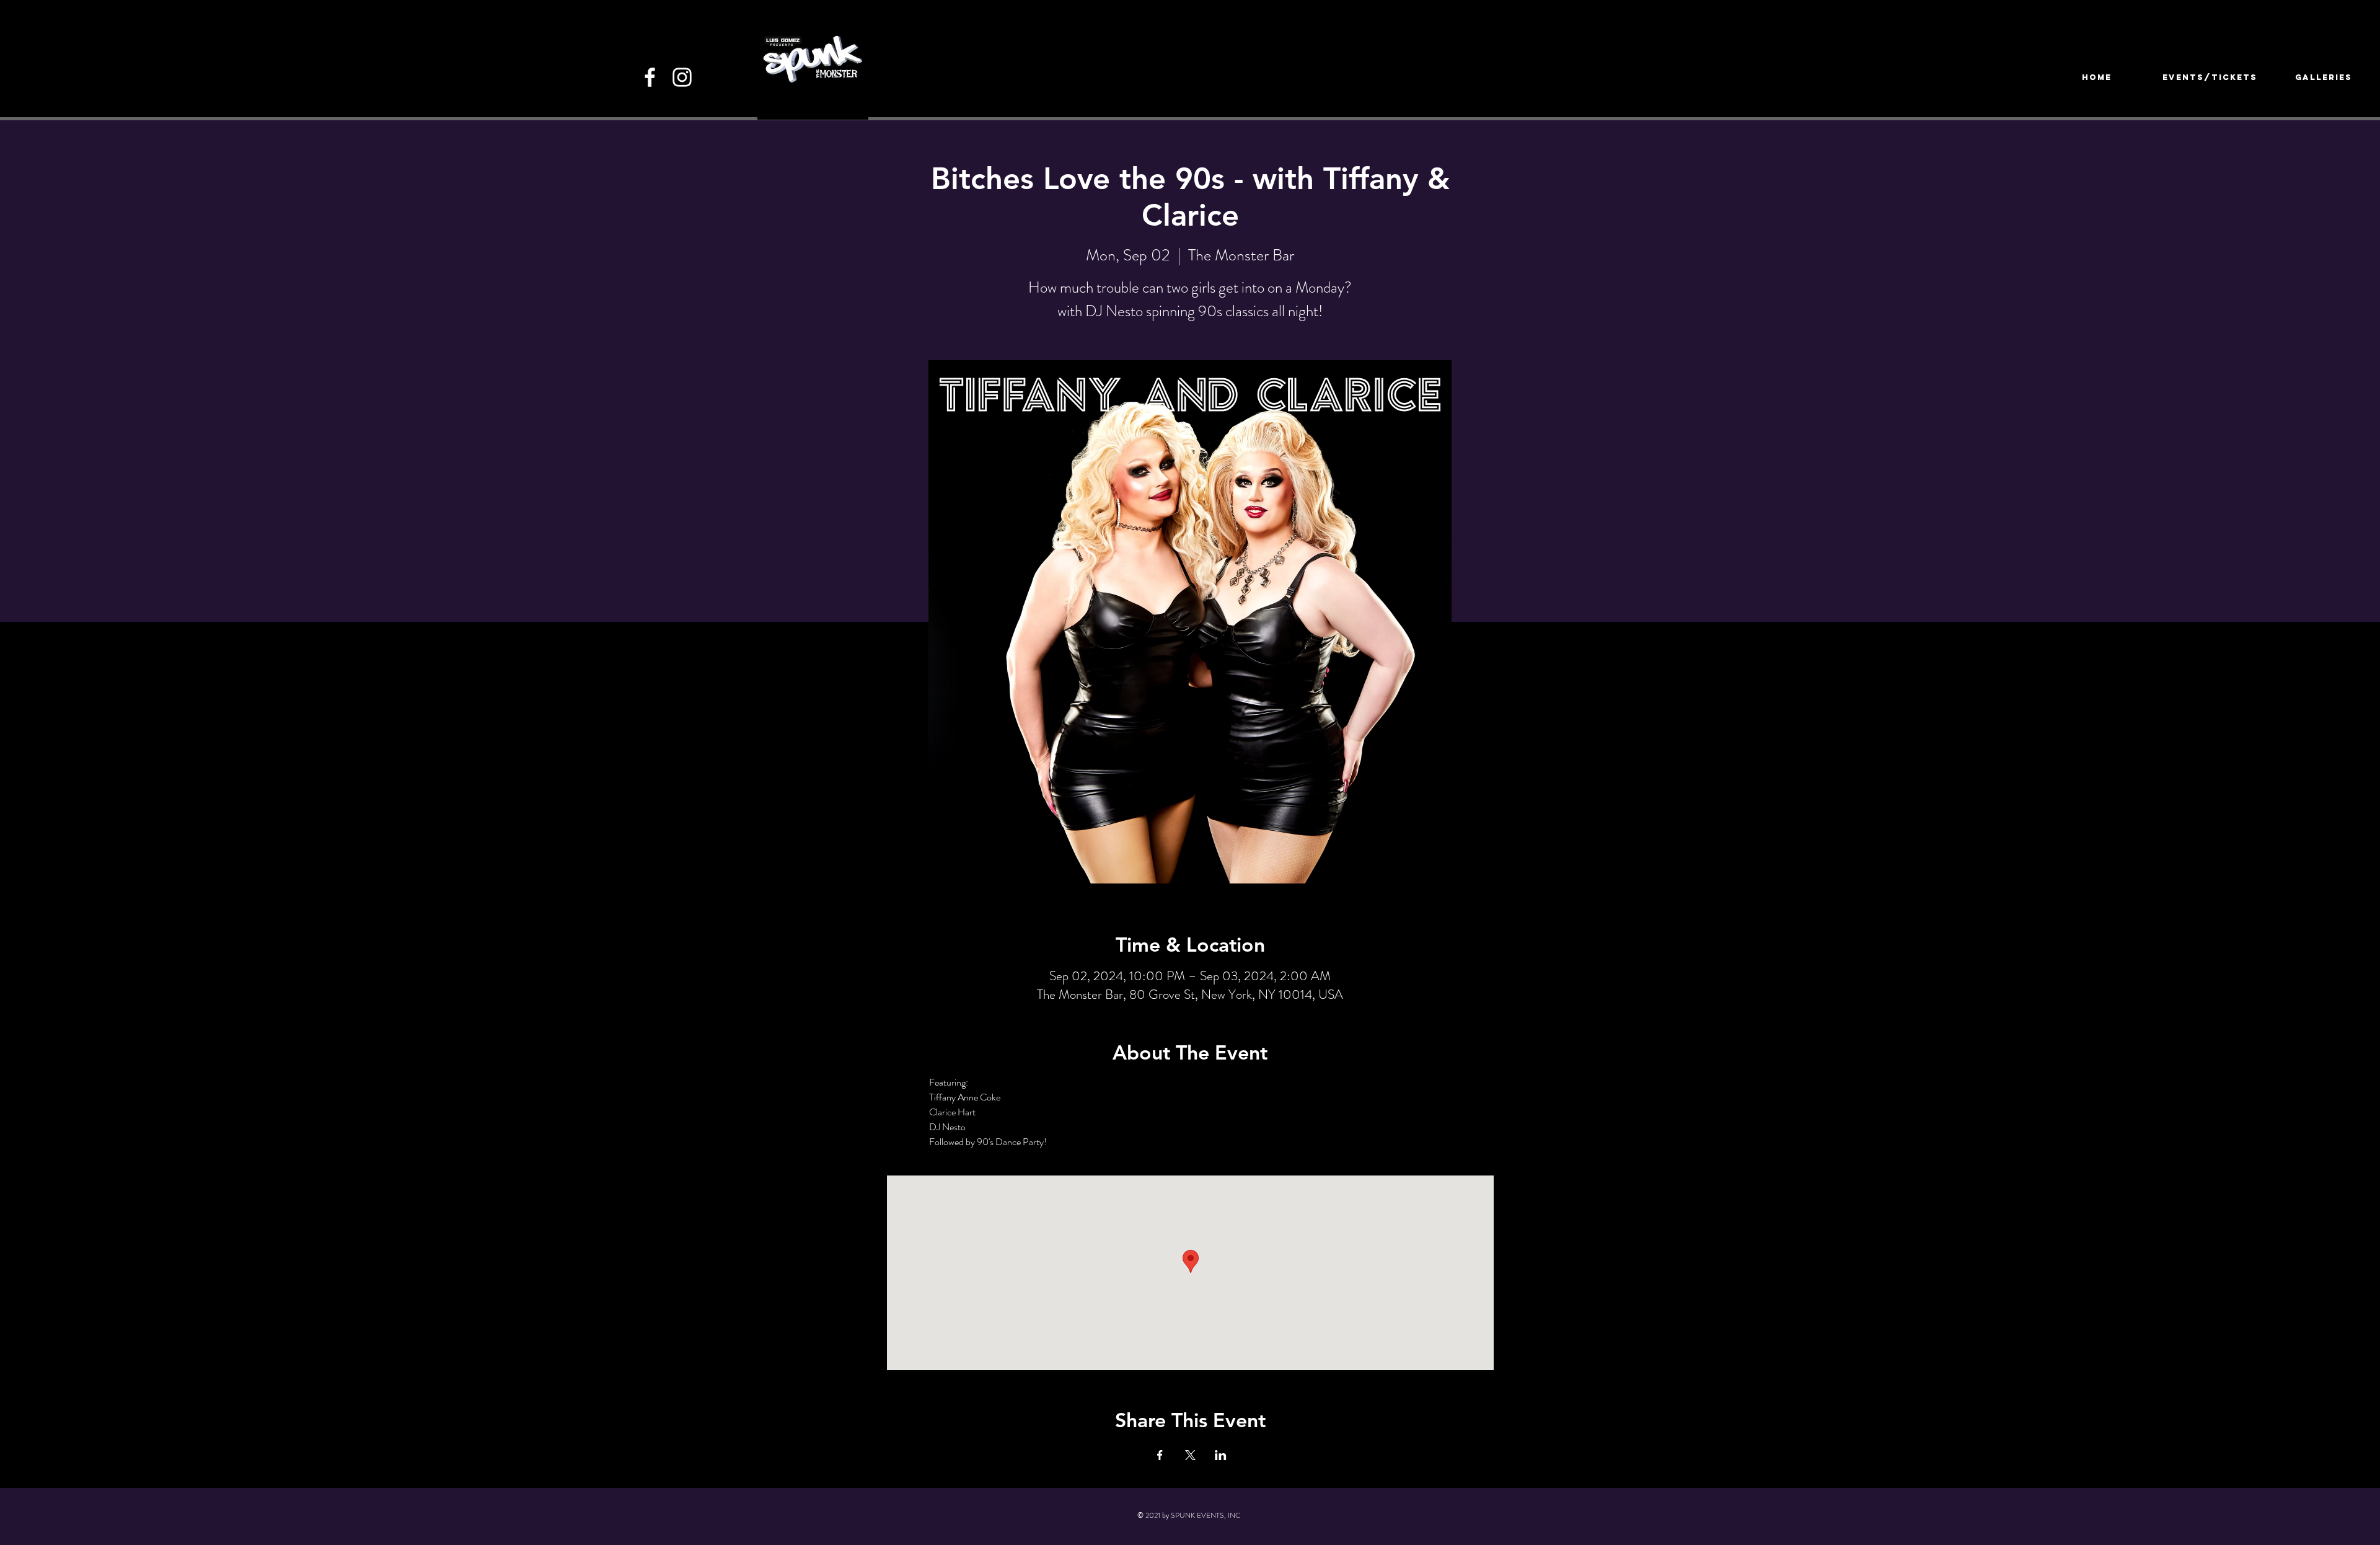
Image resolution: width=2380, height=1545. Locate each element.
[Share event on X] (1190, 1455)
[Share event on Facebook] (1160, 1455)
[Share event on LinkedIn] (1221, 1455)
